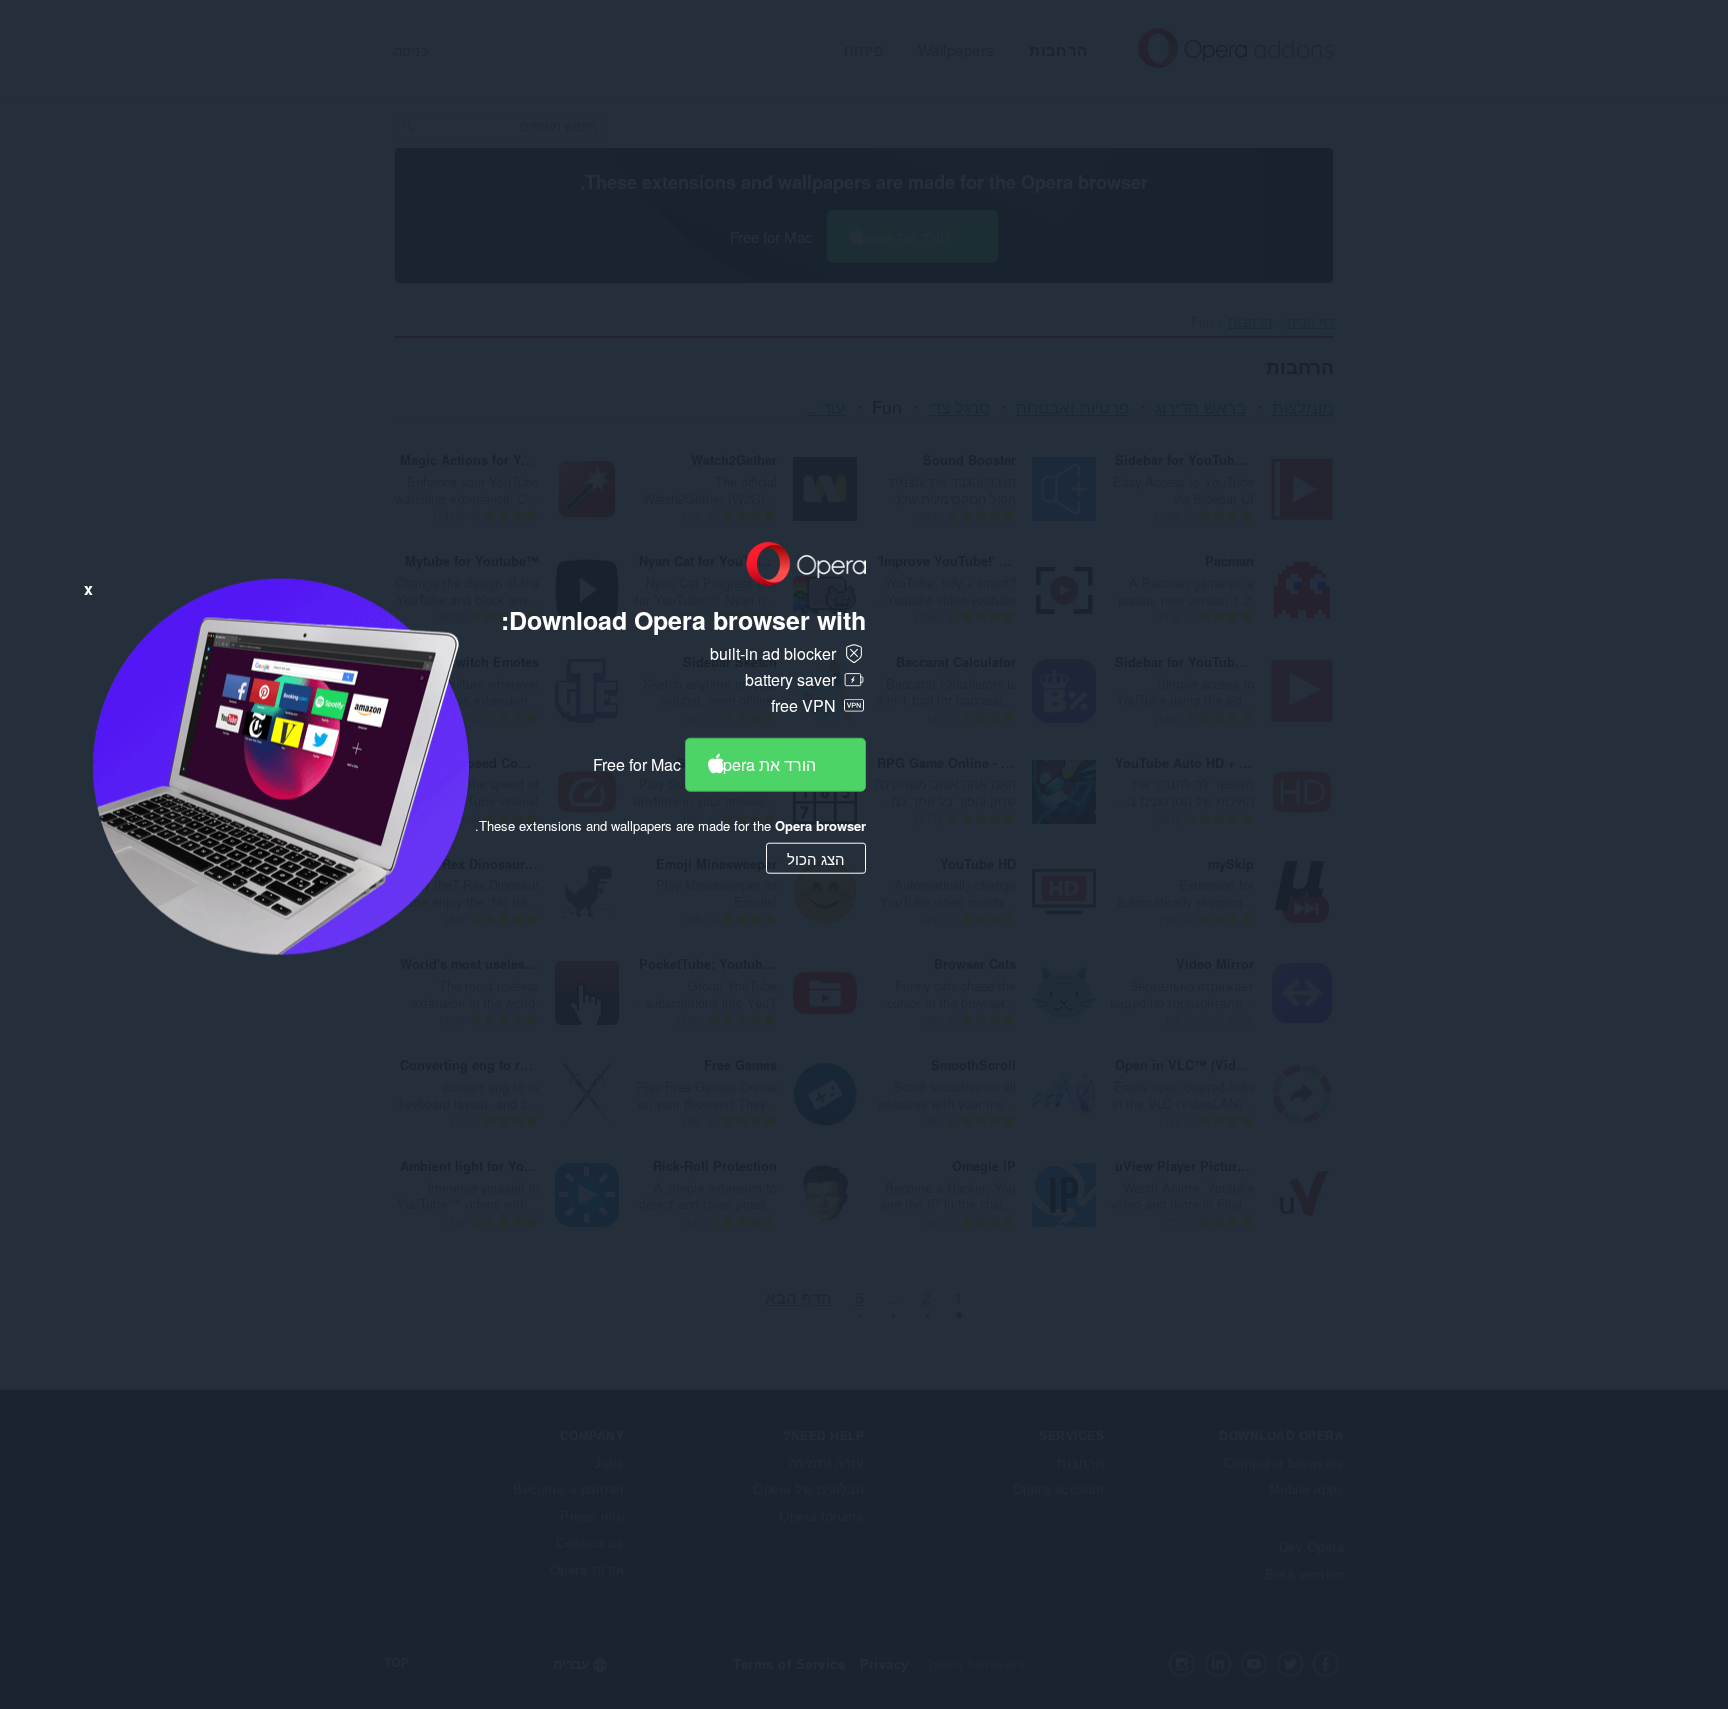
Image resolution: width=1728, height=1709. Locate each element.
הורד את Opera (763, 763)
